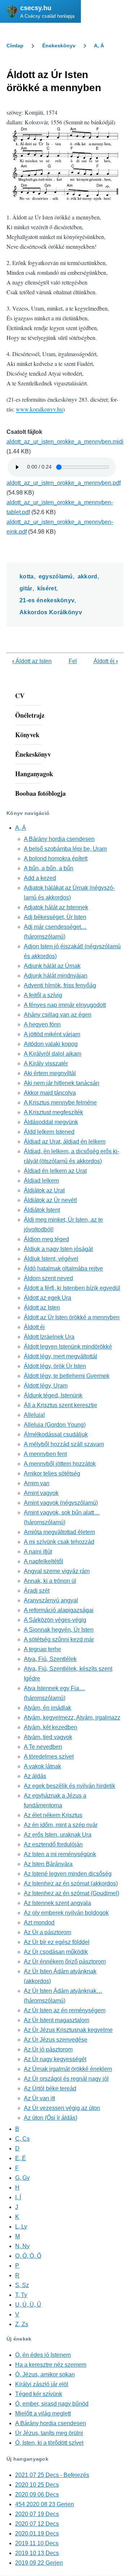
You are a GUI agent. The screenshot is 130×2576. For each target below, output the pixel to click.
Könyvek (27, 735)
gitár (26, 588)
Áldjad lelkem (41, 1181)
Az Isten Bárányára (48, 1864)
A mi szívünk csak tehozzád (59, 1542)
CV (20, 696)
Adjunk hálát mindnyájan (56, 976)
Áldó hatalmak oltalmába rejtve (63, 1268)
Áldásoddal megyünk (51, 1122)
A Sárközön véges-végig (55, 1620)
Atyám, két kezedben (51, 1727)
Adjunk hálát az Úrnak (52, 966)
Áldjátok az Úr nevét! (50, 1200)
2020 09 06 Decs (37, 2494)
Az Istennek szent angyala (57, 1903)
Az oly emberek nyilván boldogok (66, 1913)
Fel (73, 661)
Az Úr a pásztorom (47, 1932)
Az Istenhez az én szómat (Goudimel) (71, 1893)
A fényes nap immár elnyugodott (65, 1005)
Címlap (15, 46)
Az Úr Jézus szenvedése (56, 2040)
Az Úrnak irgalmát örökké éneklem (68, 2069)
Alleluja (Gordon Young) (55, 1425)
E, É (21, 2158)
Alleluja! (34, 1415)
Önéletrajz (30, 715)
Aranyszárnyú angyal (51, 1600)
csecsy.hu (36, 8)
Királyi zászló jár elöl (42, 2384)
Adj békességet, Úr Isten (55, 917)
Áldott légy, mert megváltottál (60, 1356)
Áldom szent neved (48, 1278)
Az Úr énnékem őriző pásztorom (65, 1962)
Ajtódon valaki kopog (51, 1044)
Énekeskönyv (59, 46)
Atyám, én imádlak (47, 1708)
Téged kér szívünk (39, 2394)
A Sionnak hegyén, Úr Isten (59, 1630)
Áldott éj (106, 661)
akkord (88, 576)
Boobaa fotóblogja (40, 793)
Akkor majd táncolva (50, 1093)
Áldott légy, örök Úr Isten (55, 1366)
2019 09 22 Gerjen (39, 2563)
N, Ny (22, 2246)
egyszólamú (56, 576)
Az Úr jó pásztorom (48, 2049)
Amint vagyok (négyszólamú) (61, 1503)
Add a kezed (40, 878)
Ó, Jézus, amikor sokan (45, 2374)
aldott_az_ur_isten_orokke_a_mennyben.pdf (64, 483)
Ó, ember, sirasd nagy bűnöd (52, 2404)
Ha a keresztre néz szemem (51, 2365)
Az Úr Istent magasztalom (57, 2020)
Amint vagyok (41, 1493)
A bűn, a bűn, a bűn (49, 868)
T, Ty (21, 2295)
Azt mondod (39, 1923)
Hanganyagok (34, 774)
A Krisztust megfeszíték (53, 1112)
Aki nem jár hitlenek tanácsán (62, 1083)
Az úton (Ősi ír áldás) (51, 2118)
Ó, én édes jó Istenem (43, 2355)
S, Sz (22, 2285)
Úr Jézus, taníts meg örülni (49, 2433)
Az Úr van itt (39, 2098)
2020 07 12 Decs (37, 2524)
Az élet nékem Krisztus (53, 1815)
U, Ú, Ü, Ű (28, 2305)
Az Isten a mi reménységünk (60, 1854)
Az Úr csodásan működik (56, 1952)
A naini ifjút (38, 1552)
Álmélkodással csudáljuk (56, 1434)
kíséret (47, 588)
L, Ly (21, 2227)
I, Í (18, 2197)
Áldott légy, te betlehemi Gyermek (67, 1376)
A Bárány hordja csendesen (59, 839)
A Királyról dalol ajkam (53, 1054)
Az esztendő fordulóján (53, 1844)
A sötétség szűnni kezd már (59, 1639)
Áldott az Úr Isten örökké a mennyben (72, 1317)
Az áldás (35, 1776)
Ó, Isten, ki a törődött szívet (49, 2443)
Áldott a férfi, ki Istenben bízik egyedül (72, 1288)
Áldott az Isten (32, 661)
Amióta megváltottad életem (59, 1532)
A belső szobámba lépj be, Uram (65, 849)
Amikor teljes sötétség (52, 1473)
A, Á (99, 46)
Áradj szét (37, 1591)
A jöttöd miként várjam (52, 1034)
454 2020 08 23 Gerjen (45, 2504)
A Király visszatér (46, 1063)
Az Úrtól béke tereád (50, 2088)
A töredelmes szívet (49, 1757)
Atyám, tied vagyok (48, 1737)
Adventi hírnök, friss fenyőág (60, 985)
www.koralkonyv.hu (39, 409)
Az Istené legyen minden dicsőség (68, 1874)
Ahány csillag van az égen (58, 1015)
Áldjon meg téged (46, 1239)
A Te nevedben (43, 1747)
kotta (27, 576)
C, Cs (22, 2139)
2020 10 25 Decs (37, 2485)
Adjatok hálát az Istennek (56, 907)
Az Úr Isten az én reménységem (65, 2010)
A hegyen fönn (42, 1024)
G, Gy (22, 2178)
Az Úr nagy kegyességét (55, 2059)
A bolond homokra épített (56, 858)
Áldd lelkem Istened (49, 1132)
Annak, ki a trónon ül (50, 1581)
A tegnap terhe (42, 1649)
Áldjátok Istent (42, 1210)
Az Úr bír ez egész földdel (57, 1942)
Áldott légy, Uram (46, 1386)
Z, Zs (22, 2324)
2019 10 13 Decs (37, 2553)
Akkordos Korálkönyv (51, 612)
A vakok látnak (42, 1766)
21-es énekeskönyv (47, 600)
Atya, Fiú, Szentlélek (50, 1659)
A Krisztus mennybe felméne (60, 1103)
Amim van (37, 1483)
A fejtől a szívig (43, 995)
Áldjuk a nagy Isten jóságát (58, 1249)
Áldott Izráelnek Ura (49, 1337)
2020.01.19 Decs (37, 2534)
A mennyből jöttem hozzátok (60, 1464)
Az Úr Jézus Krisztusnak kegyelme (68, 2030)
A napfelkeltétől (44, 1561)
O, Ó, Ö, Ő (28, 2256)
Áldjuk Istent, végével (51, 1259)
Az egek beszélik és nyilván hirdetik (70, 1786)
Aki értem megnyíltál (50, 1073)
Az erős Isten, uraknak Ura (58, 1835)
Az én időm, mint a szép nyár (61, 1825)
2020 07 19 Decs (37, 2514)
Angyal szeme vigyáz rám (57, 1571)
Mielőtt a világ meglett (43, 2413)
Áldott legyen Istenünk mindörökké (68, 1347)
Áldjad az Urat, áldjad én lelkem (65, 1142)
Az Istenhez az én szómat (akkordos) (71, 1883)
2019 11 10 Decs (37, 2543)
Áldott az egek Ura (47, 1298)
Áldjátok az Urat (44, 1190)
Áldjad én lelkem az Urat (55, 1171)
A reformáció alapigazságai (59, 1610)
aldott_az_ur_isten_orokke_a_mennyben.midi (65, 442)
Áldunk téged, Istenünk (53, 1395)
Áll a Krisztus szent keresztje (60, 1405)
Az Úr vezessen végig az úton (62, 2108)
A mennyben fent (45, 1454)
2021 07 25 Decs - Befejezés (52, 2475)
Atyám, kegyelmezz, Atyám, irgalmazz (72, 1718)
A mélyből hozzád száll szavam (64, 1444)
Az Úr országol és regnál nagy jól (66, 2079)
